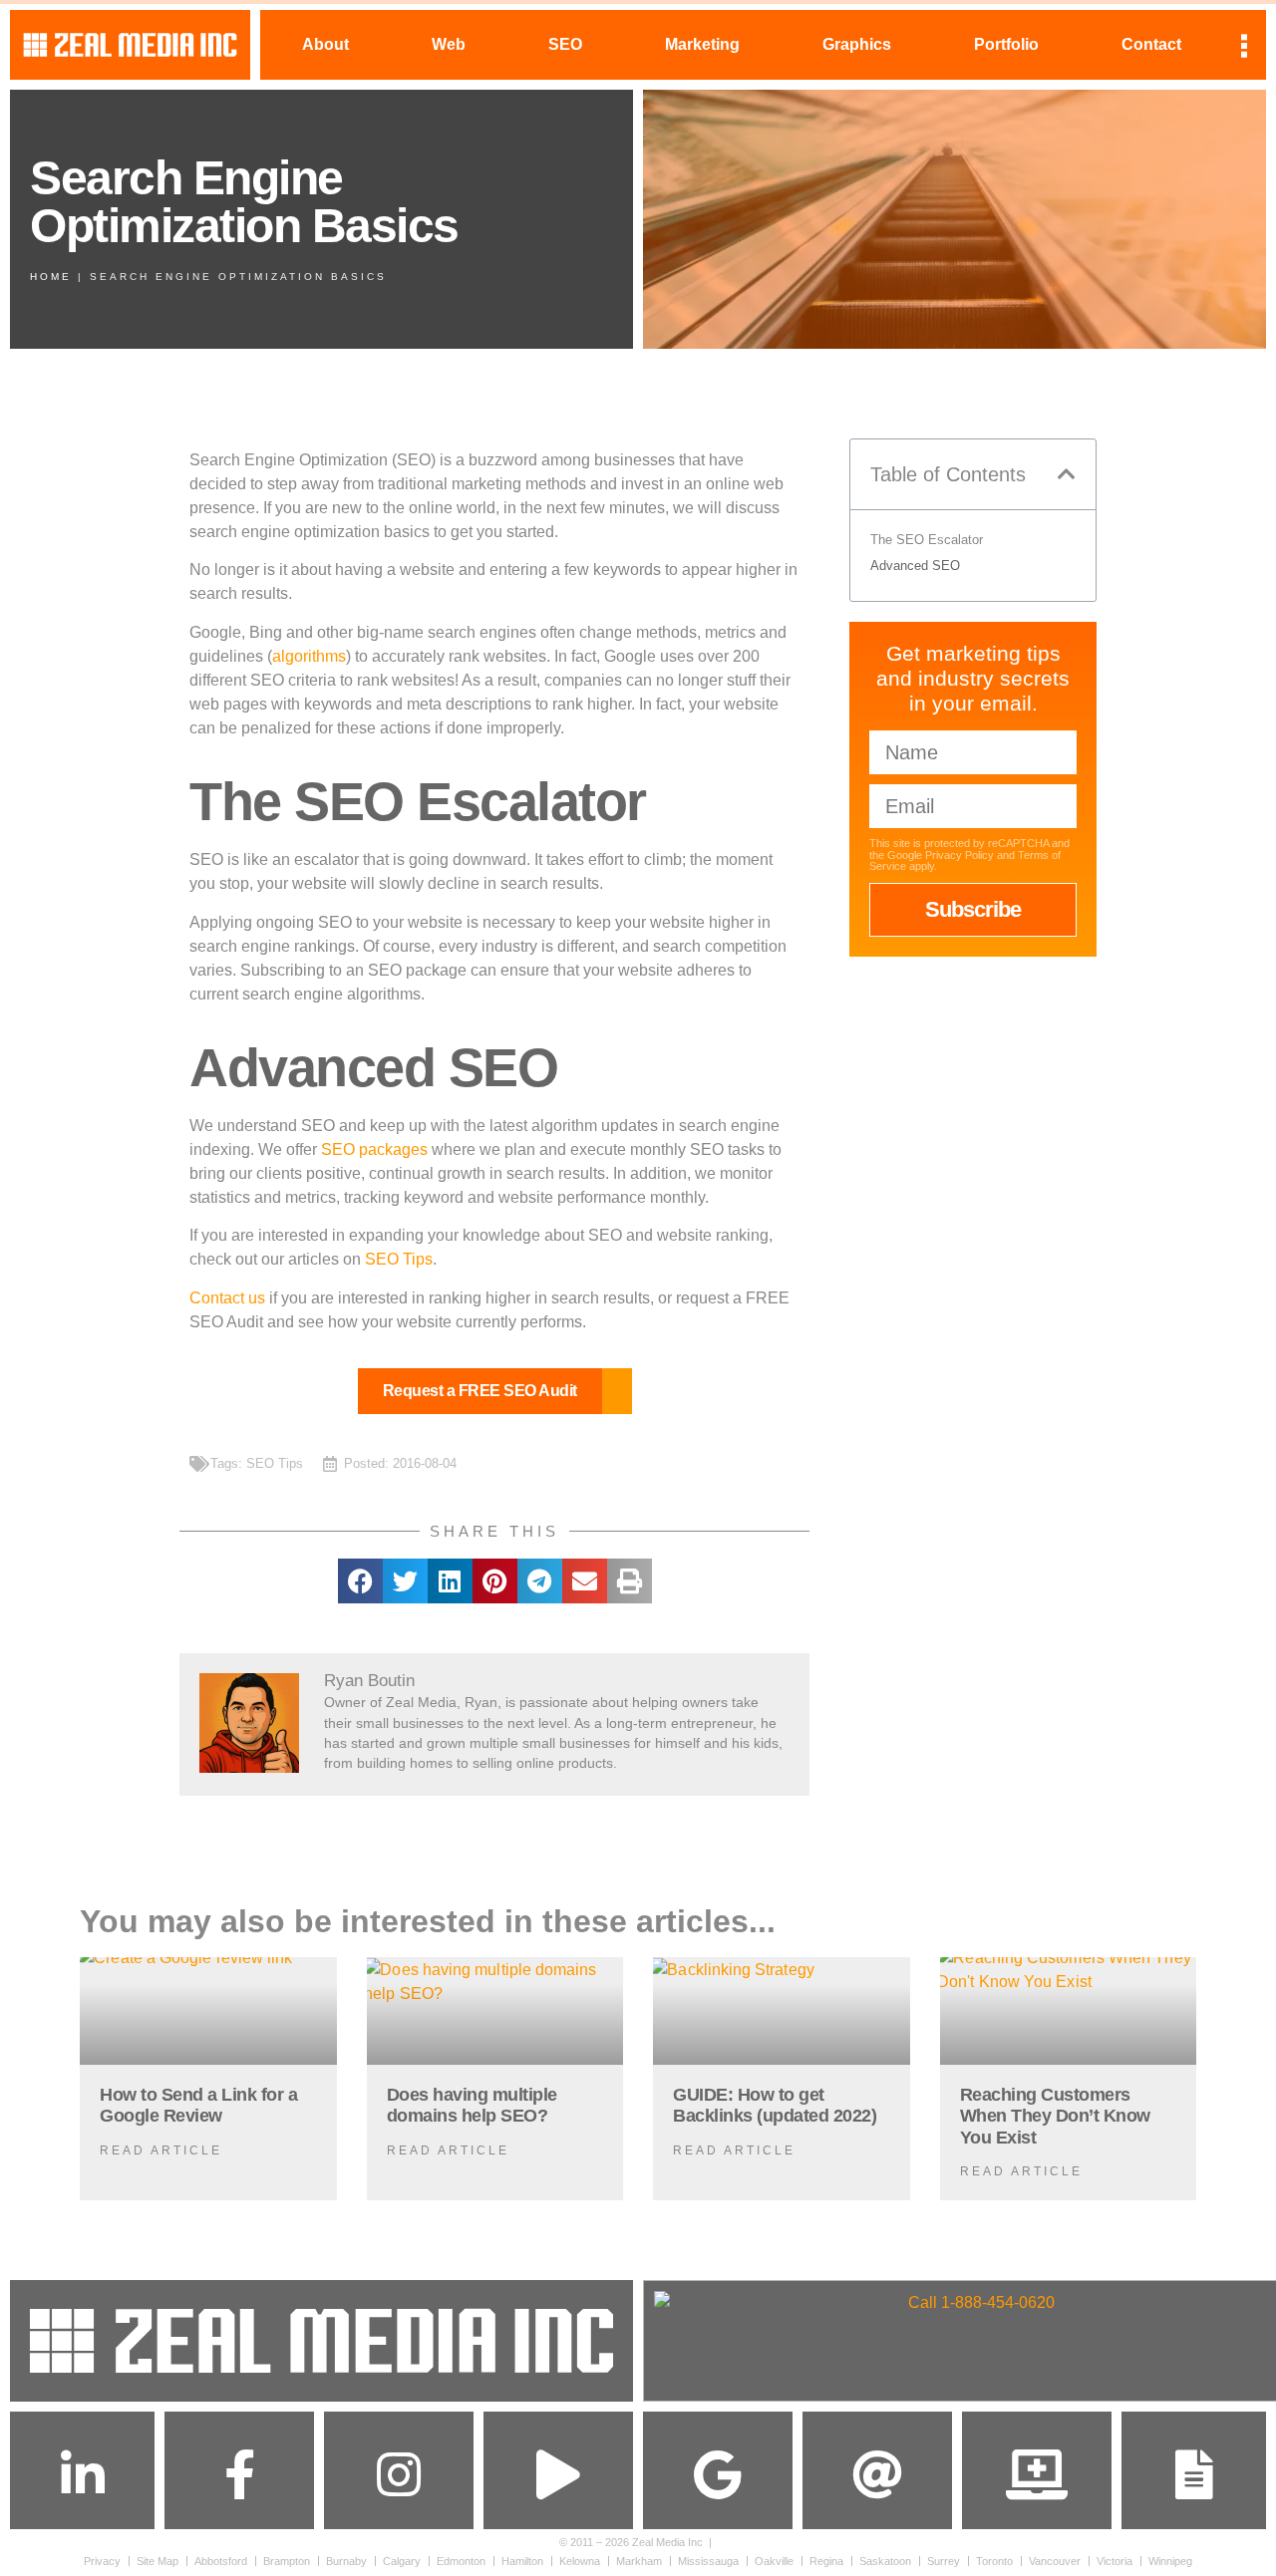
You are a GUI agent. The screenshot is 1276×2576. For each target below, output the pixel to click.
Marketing (702, 44)
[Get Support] (1037, 2474)
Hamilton (522, 2561)
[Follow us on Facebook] (239, 2474)
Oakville (774, 2561)
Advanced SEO (915, 566)
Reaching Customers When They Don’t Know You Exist (1055, 2116)
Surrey (944, 2561)
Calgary (402, 2561)
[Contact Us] (1194, 2474)
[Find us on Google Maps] (718, 2474)
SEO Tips (399, 1259)
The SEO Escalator (927, 540)
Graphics (857, 44)
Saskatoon (885, 2561)
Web (449, 44)
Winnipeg (1170, 2561)
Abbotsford (221, 2561)
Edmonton (461, 2561)
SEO (565, 44)
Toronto (994, 2561)
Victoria (1115, 2561)
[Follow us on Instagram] (399, 2474)
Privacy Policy (959, 855)
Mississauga (708, 2561)
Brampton (287, 2561)
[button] (360, 1581)
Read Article (161, 2150)
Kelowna (580, 2561)
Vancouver (1055, 2561)
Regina (826, 2561)
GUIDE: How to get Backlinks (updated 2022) (775, 2106)
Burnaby (346, 2561)
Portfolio (1006, 44)
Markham (639, 2561)
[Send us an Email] (877, 2474)
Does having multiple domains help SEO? (472, 2106)
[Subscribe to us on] (558, 2474)
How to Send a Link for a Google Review (198, 2106)
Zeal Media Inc (667, 2542)
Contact (1151, 44)
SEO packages (374, 1149)
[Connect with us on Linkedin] (83, 2474)
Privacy (102, 2561)
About (325, 44)
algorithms (309, 656)
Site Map (158, 2561)
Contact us (227, 1298)
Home (51, 277)
